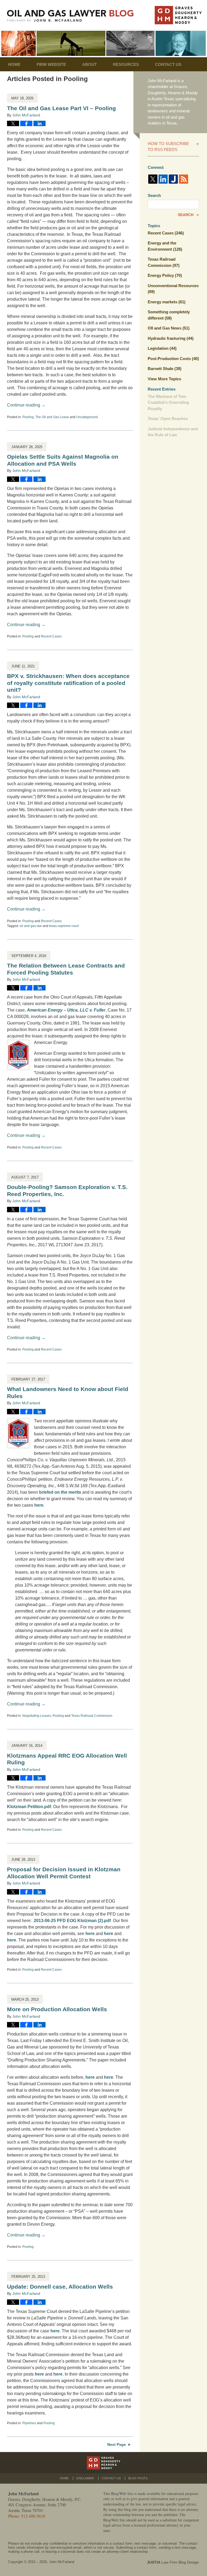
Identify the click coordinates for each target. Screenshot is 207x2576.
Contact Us (168, 64)
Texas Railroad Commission (92, 1716)
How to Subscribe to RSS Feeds (168, 147)
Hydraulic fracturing (171, 338)
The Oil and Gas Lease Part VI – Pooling (61, 108)
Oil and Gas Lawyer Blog (70, 16)
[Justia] (173, 179)
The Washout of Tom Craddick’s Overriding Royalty (168, 402)
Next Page (117, 2444)
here (39, 1505)
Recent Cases (51, 636)
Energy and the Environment (165, 246)
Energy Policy (165, 275)
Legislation (162, 348)
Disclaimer (85, 2478)
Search (186, 215)
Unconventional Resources (173, 289)
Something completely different (169, 315)
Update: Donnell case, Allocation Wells (60, 2287)
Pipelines (29, 2423)
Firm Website (51, 64)
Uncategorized (87, 417)
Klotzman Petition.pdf (29, 1807)
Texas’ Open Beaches (168, 419)
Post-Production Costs (173, 359)
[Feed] (184, 179)
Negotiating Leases (37, 1716)
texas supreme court (64, 926)
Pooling (28, 417)
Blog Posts (138, 2478)
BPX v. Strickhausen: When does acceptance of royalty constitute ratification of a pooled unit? (68, 683)
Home (14, 64)
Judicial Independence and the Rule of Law (173, 432)
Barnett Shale (165, 369)
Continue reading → (26, 405)
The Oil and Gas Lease (52, 417)
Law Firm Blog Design (173, 2562)
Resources (126, 64)
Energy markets (167, 302)
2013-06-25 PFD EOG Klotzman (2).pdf (72, 1921)
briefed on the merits (60, 1492)
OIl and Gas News (169, 328)
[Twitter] (153, 179)
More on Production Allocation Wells (57, 2009)
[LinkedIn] (163, 179)
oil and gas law (31, 926)
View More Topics (164, 379)
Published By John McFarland (178, 15)
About (89, 64)
